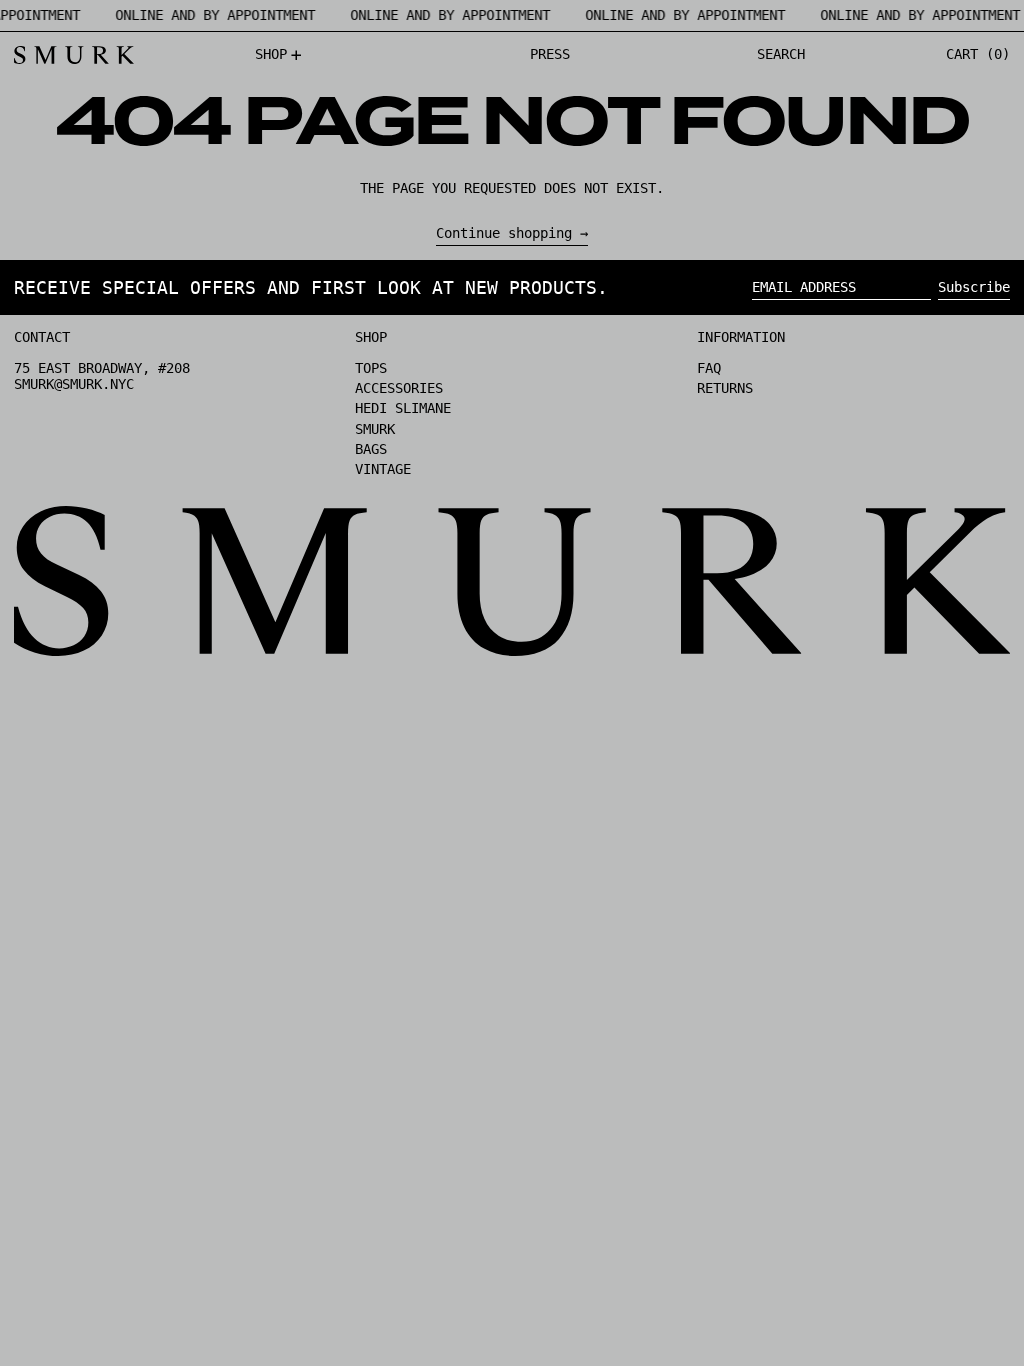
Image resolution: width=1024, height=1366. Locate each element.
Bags (371, 449)
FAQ (709, 368)
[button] (781, 55)
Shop (371, 337)
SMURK (375, 429)
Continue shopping (504, 233)
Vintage (383, 469)
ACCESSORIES (399, 388)
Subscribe (974, 287)
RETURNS (725, 388)
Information (741, 337)
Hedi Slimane (403, 408)
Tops (371, 368)
